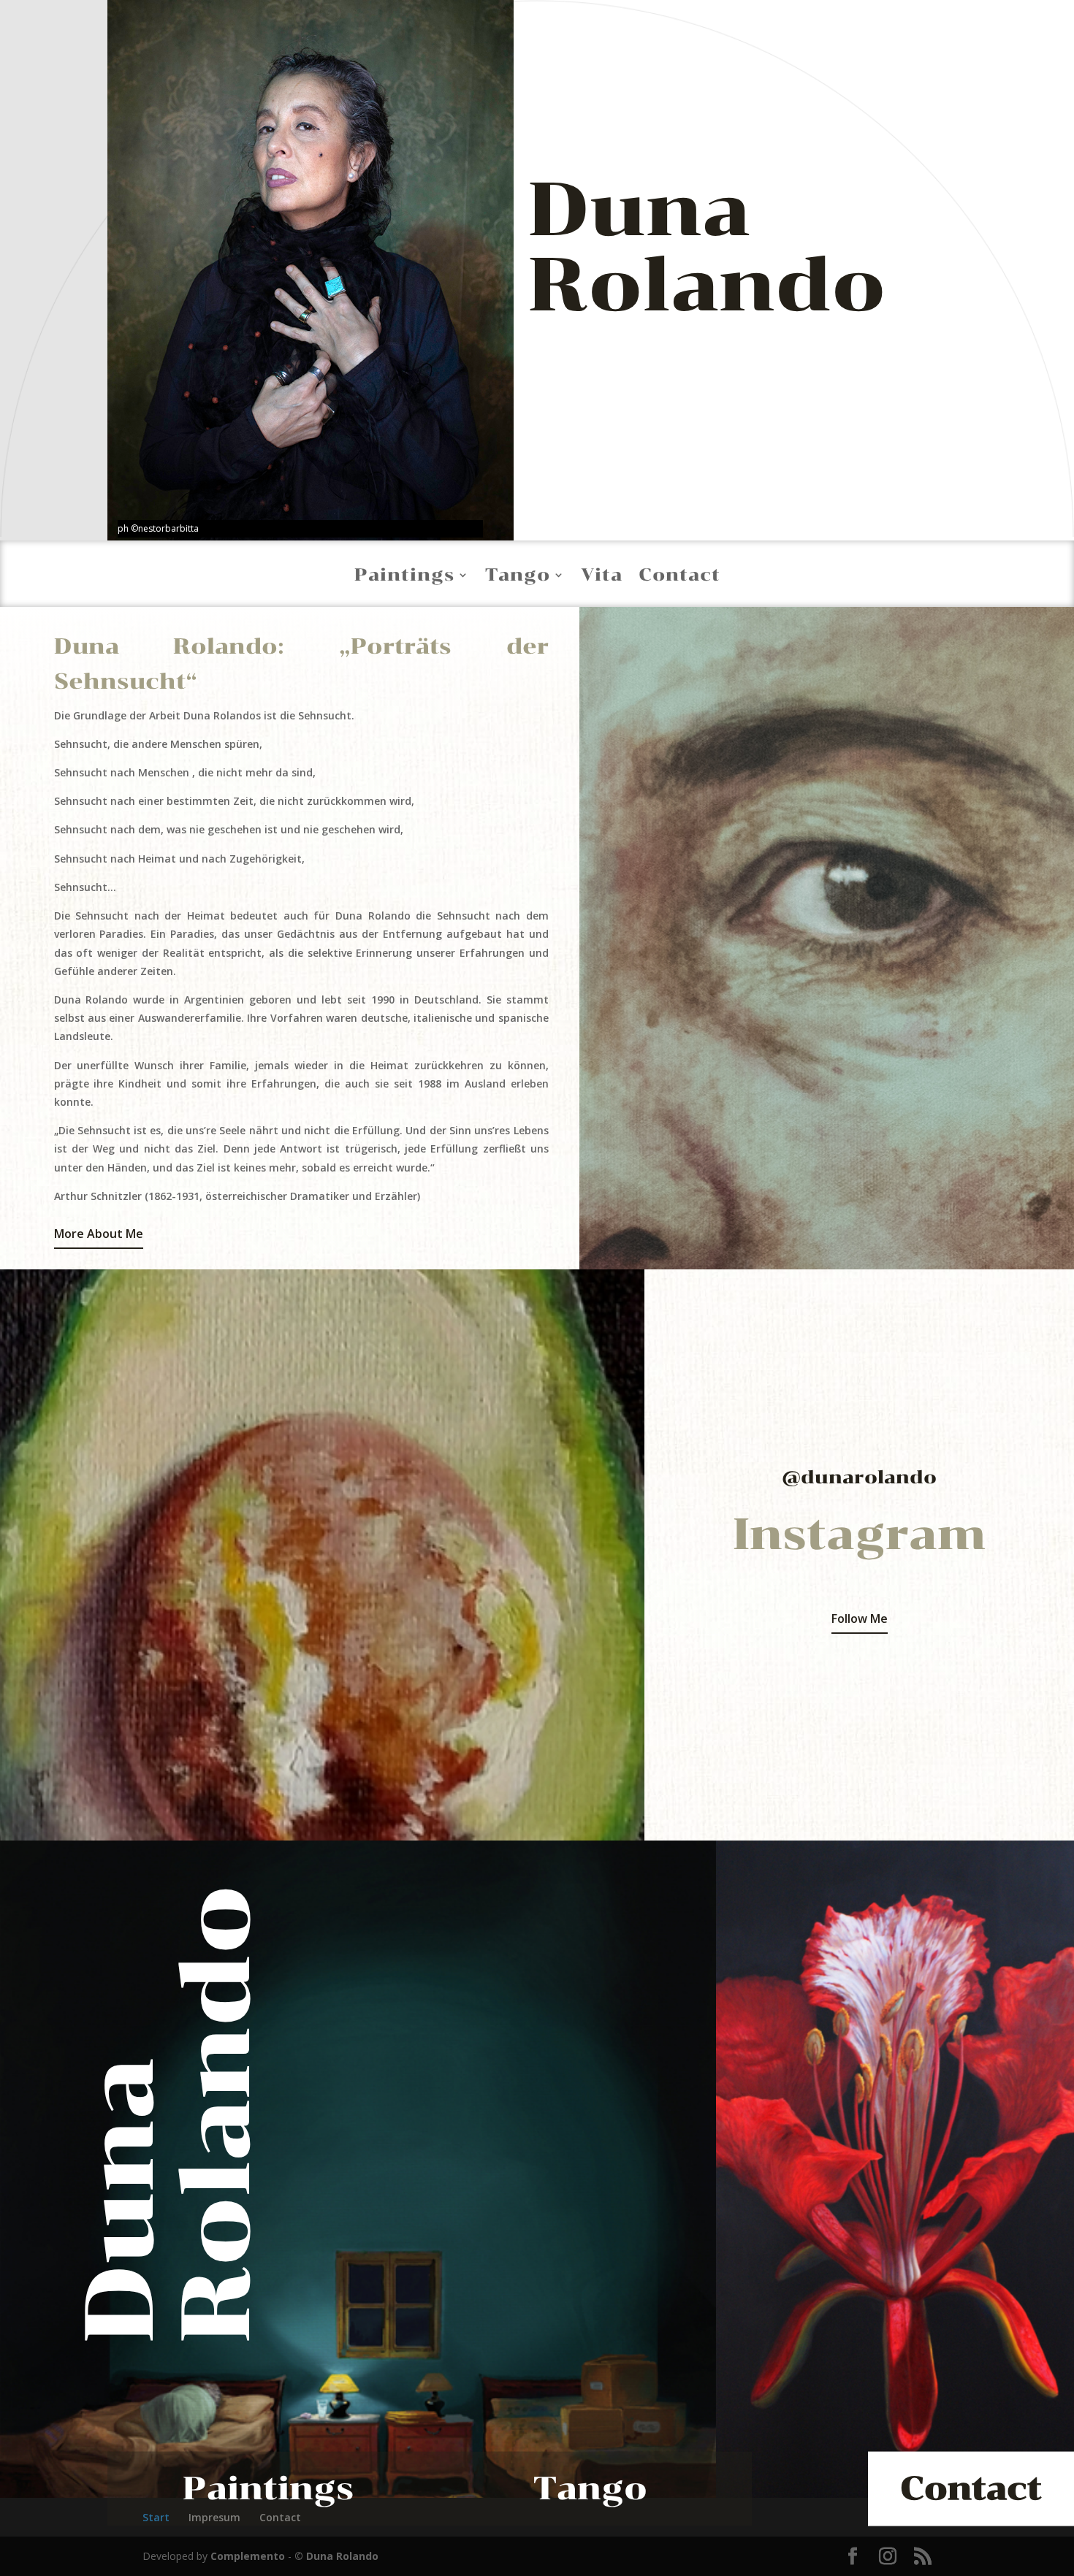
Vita (602, 575)
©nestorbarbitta (165, 528)
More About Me (99, 1234)
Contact (679, 575)
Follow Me (860, 1618)
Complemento (248, 2556)
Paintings (404, 575)
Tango (518, 575)
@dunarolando (859, 1477)
